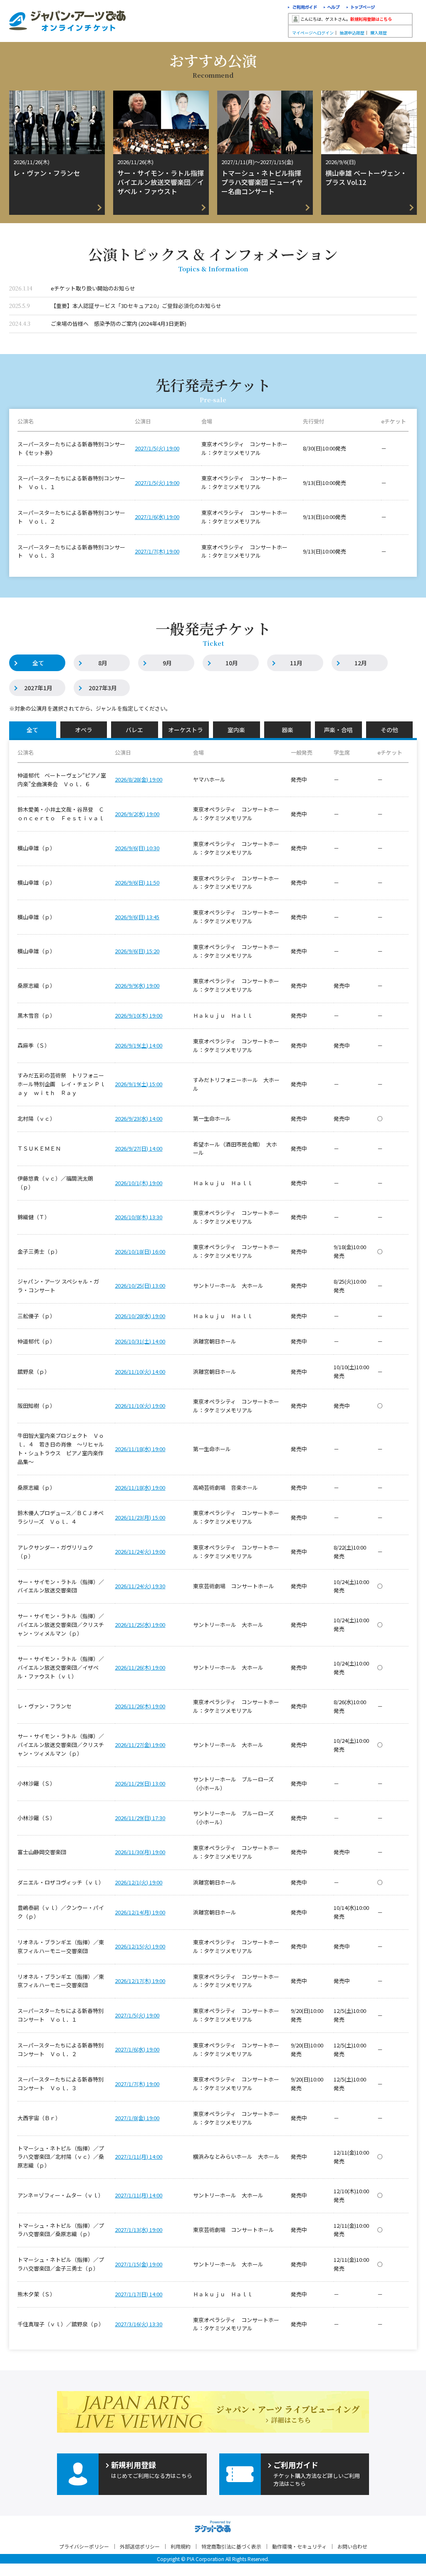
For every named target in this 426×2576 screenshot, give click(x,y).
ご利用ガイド (302, 8)
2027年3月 (103, 688)
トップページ (361, 8)
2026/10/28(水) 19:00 (140, 1316)
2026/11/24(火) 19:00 (140, 1551)
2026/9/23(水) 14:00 (139, 1118)
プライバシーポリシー (84, 2546)
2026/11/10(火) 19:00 (140, 1406)
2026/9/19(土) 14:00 (139, 1045)
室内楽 (236, 730)
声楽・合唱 (338, 730)
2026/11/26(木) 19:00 (140, 1667)
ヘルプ (332, 8)
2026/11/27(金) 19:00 (140, 1745)
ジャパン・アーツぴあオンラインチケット (67, 21)
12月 (361, 663)
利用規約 (181, 2546)
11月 (296, 663)
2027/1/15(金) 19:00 (139, 2264)
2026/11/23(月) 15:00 (140, 1517)
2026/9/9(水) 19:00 (137, 985)
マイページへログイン (313, 33)
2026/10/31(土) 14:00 (140, 1341)
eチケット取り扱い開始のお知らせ (93, 288)
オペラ (84, 730)
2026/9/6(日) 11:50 (137, 882)
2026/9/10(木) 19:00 (139, 1015)
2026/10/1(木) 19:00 (139, 1183)
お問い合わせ (352, 2546)
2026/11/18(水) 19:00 (140, 1449)
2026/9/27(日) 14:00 (139, 1148)
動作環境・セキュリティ (299, 2546)
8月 (103, 663)
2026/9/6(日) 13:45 (137, 917)
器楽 (287, 730)
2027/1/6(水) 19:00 (157, 517)
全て (38, 663)
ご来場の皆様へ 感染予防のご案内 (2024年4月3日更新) (119, 324)
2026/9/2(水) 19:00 (137, 814)
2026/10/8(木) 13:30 (139, 1217)
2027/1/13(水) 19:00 (139, 2230)
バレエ (134, 730)
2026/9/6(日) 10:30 (137, 848)
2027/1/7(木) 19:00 (157, 551)
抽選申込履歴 (352, 33)
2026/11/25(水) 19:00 (140, 1625)
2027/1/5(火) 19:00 (157, 448)
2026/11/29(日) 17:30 (140, 1818)
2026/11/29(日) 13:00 (140, 1783)
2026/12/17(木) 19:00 (140, 1981)
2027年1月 (38, 688)
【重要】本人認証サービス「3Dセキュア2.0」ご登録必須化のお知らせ (136, 306)
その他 (389, 730)
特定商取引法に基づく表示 (231, 2546)
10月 (232, 663)
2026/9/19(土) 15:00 (139, 1084)
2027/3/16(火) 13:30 (139, 2324)
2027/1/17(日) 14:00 (139, 2294)
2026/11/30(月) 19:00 (140, 1852)
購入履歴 (379, 33)
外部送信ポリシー (140, 2546)
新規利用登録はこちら (371, 19)
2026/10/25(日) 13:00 (140, 1286)
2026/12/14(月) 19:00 (140, 1912)
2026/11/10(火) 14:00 (140, 1372)
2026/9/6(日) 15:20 (137, 951)
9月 (167, 663)
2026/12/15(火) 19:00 (140, 1946)
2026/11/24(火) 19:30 (140, 1586)
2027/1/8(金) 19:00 (137, 2118)
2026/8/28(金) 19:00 (139, 779)
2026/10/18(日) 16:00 (140, 1251)
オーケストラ (186, 730)
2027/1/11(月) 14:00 (139, 2157)
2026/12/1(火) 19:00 (139, 1882)
